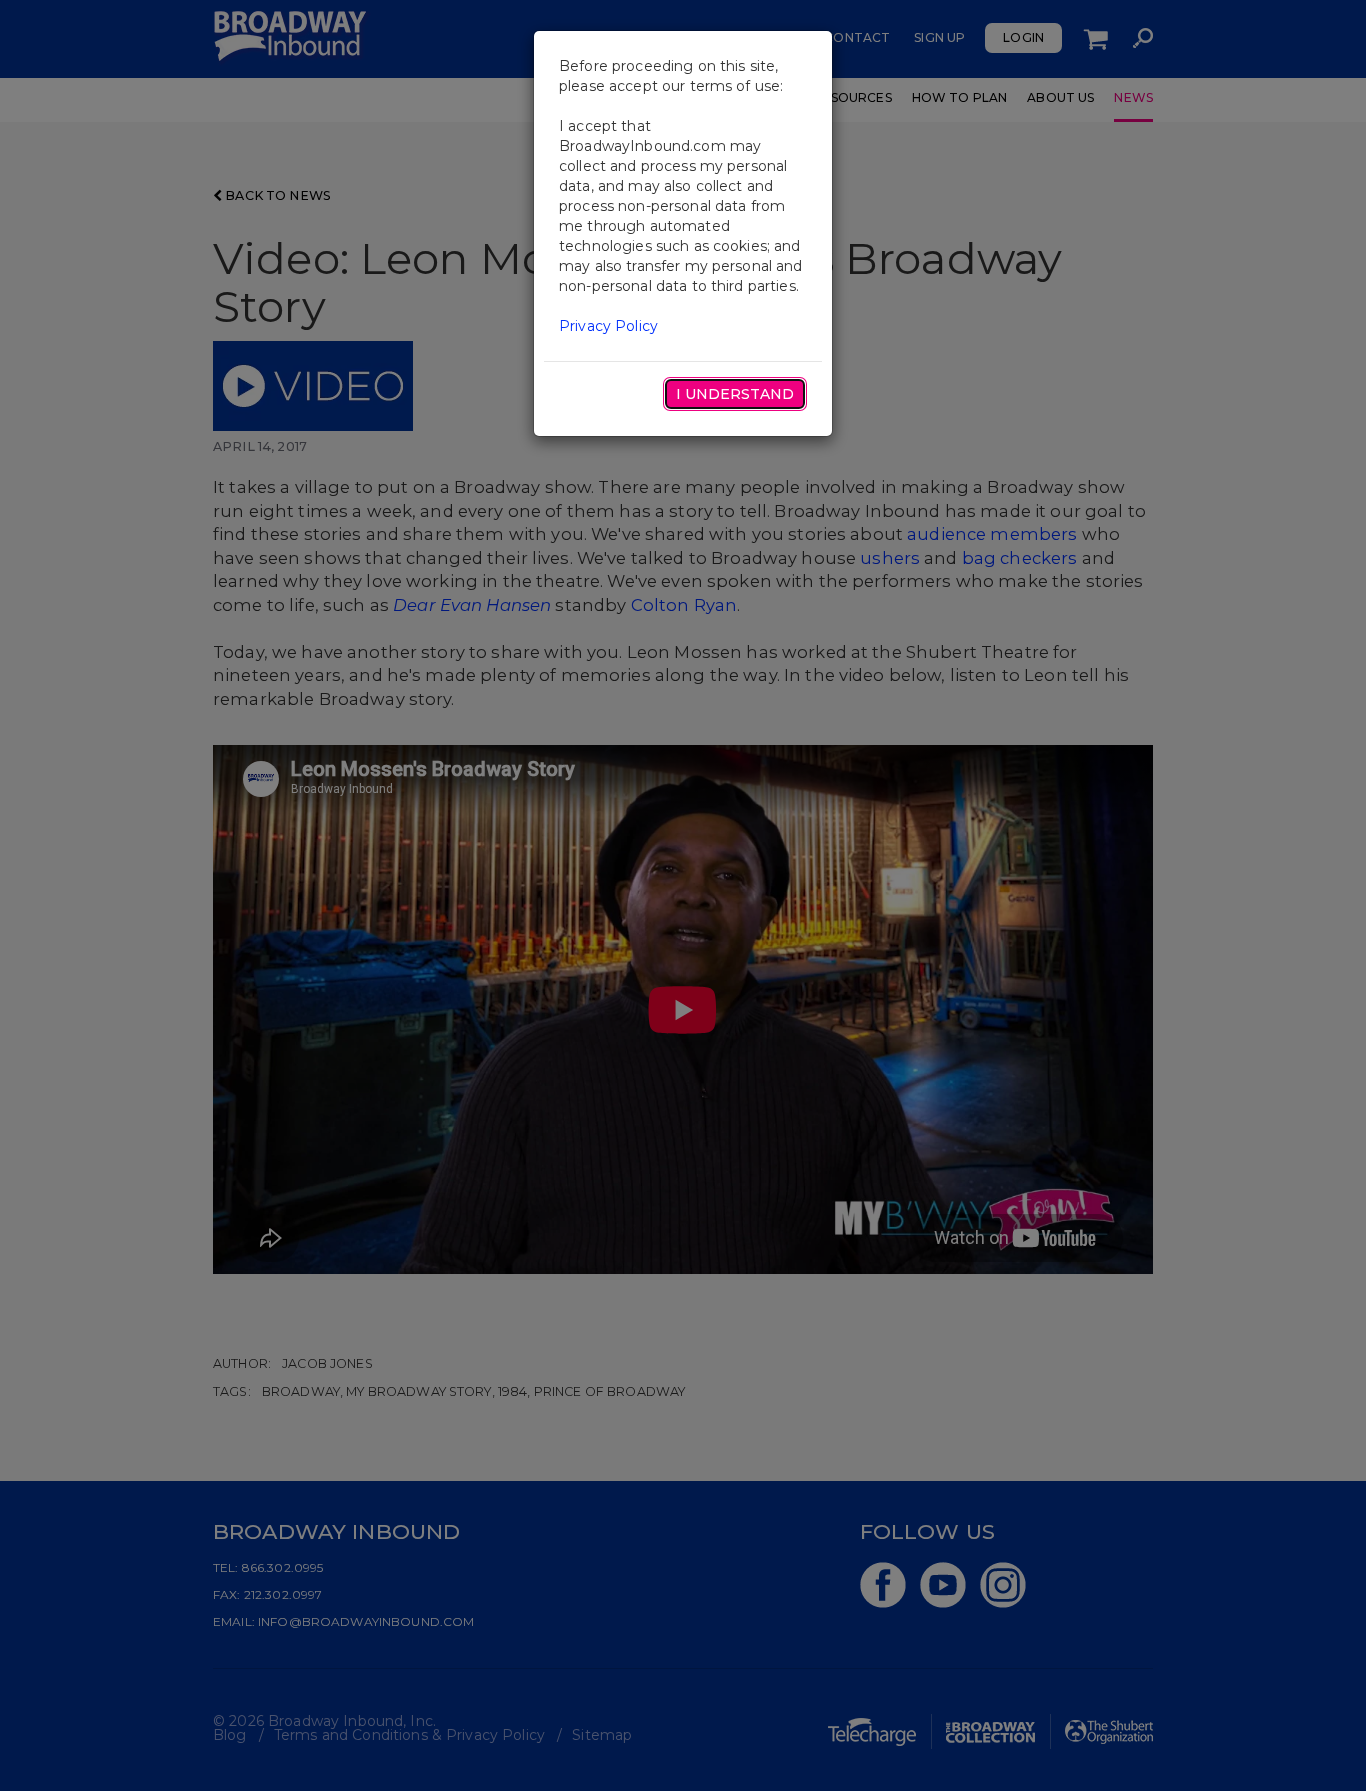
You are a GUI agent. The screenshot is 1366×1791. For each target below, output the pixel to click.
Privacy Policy (608, 326)
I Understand (735, 394)
